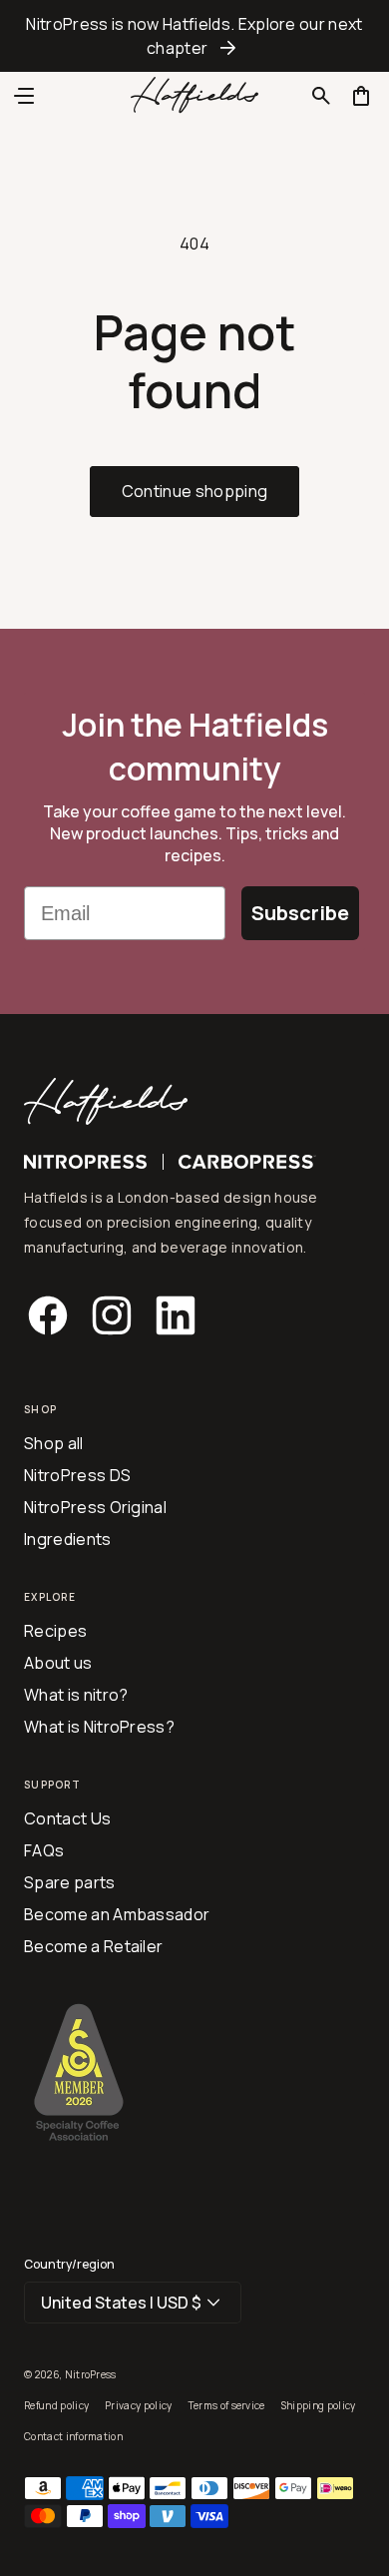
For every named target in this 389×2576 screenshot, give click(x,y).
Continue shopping (194, 491)
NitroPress (91, 2374)
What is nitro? (76, 1695)
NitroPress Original (95, 1507)
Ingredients (68, 1539)
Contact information (73, 2436)
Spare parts (70, 1882)
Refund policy (56, 2405)
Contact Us (67, 1818)
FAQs (44, 1850)
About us (58, 1663)
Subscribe (300, 913)
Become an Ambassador (117, 1914)
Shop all (54, 1443)
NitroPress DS (77, 1475)
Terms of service (227, 2405)
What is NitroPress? (99, 1727)
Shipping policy (319, 2405)
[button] (321, 96)
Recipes (55, 1631)
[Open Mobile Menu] (24, 96)
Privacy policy (138, 2405)
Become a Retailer (93, 1946)
